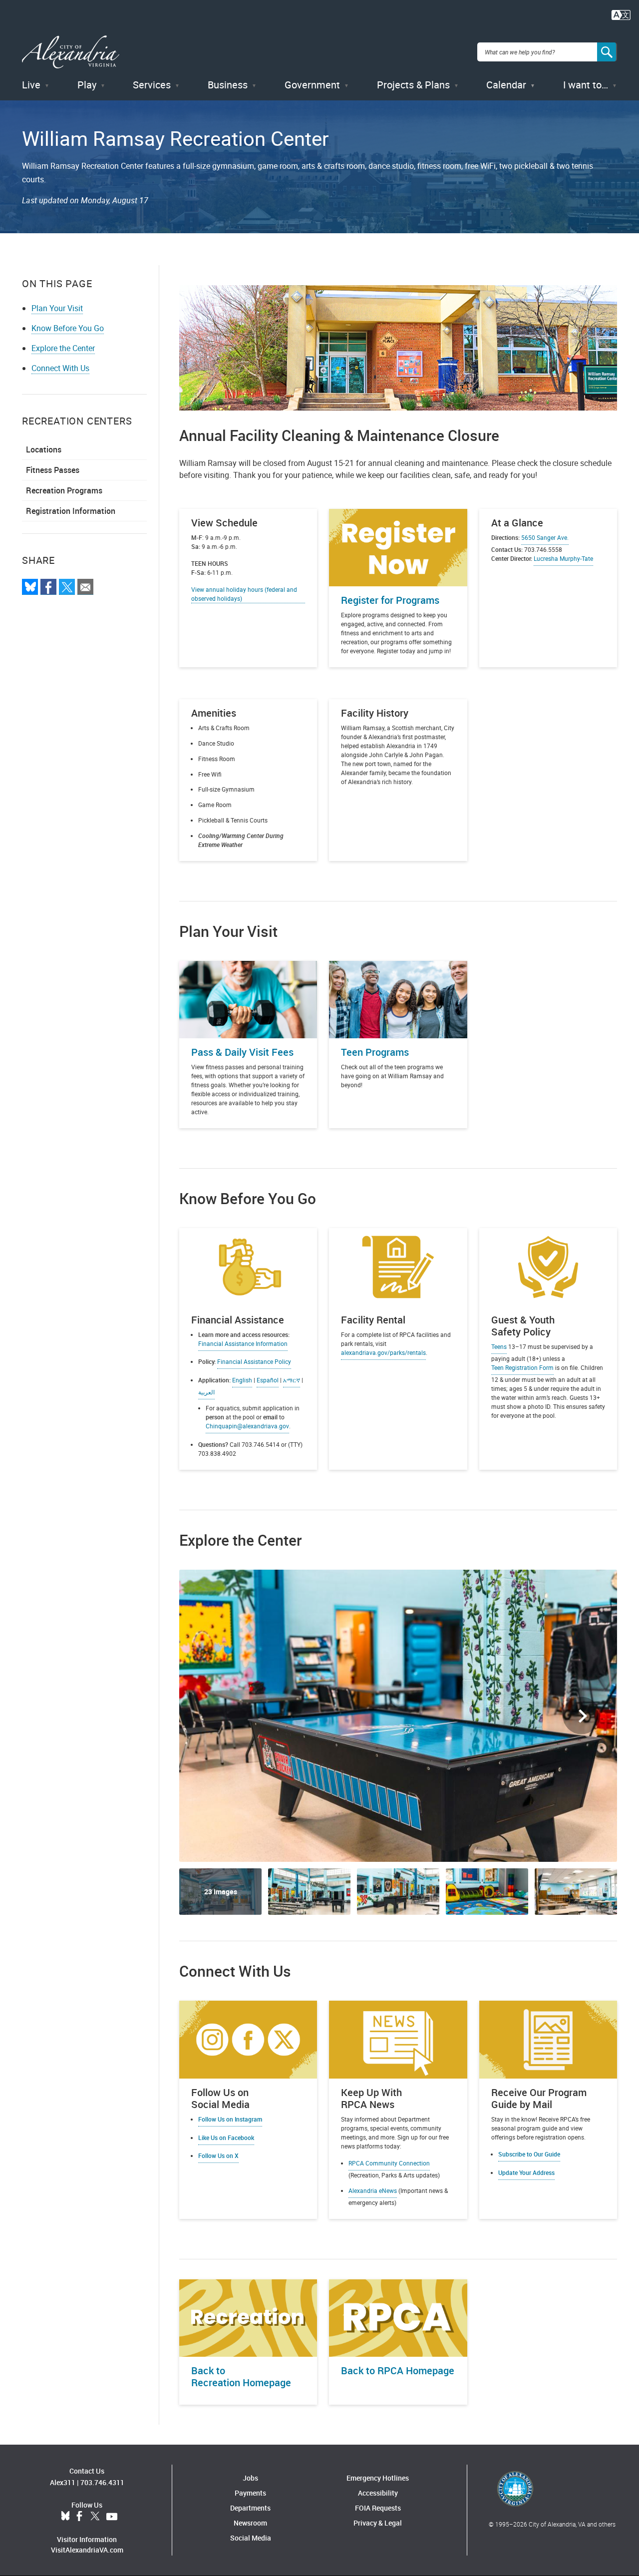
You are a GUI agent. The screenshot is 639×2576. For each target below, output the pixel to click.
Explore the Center (63, 348)
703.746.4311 (102, 2482)
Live (31, 85)
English (242, 1380)
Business (228, 85)
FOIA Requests (378, 2508)
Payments (250, 2493)
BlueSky (65, 2517)
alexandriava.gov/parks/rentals (383, 1352)
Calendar (506, 85)
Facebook (79, 2517)
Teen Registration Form (522, 1367)
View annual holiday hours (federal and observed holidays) (244, 594)
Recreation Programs (64, 490)
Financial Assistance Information (243, 1343)
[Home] (71, 52)
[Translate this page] (621, 14)
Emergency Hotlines (378, 2478)
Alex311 (63, 2482)
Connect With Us (60, 368)
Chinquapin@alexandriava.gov (247, 1426)
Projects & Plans (413, 85)
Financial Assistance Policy (254, 1361)
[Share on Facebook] (48, 587)
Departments (250, 2508)
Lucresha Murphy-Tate (563, 558)
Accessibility (378, 2493)
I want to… (586, 85)
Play (87, 85)
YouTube (112, 2517)
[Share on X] (67, 587)
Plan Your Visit (57, 308)
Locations (44, 449)
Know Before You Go (68, 328)
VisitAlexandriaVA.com (87, 2550)
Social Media (251, 2538)
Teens (499, 1346)
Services (152, 85)
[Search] (607, 52)
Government (312, 85)
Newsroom (250, 2523)
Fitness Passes (53, 470)
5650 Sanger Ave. (545, 537)
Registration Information (71, 511)
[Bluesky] (30, 587)
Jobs (250, 2478)
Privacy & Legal (378, 2523)
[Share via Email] (85, 587)
